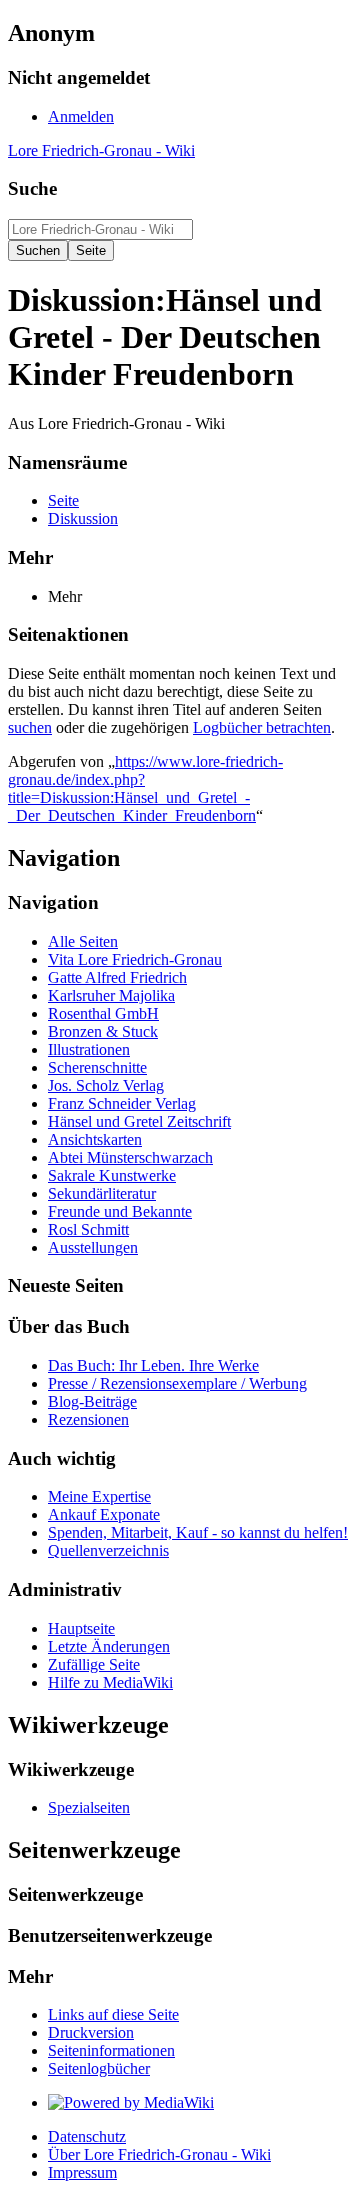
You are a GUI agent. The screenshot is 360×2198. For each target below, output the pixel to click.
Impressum (82, 2172)
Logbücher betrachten (262, 727)
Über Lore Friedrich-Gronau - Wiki (159, 2154)
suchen (30, 727)
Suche (32, 188)
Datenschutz (87, 2136)
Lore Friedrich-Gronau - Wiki (101, 150)
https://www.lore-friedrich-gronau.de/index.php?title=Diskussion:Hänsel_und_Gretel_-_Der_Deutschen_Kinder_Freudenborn (145, 788)
